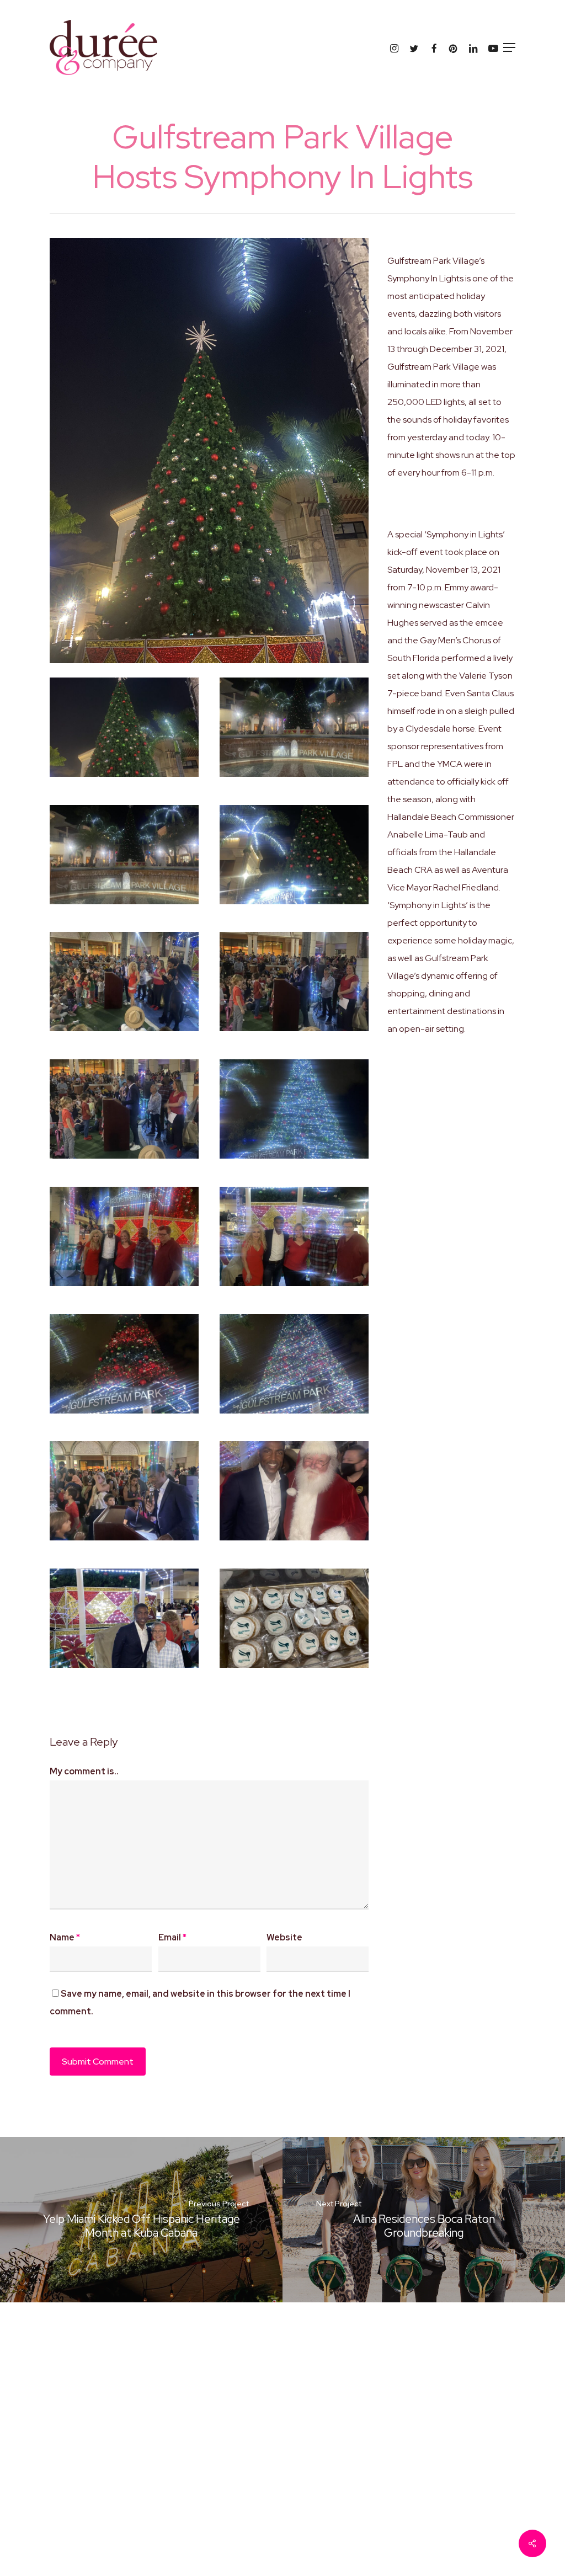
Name (65, 1937)
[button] (509, 47)
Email (172, 1937)
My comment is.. (84, 1771)
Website (284, 1937)
